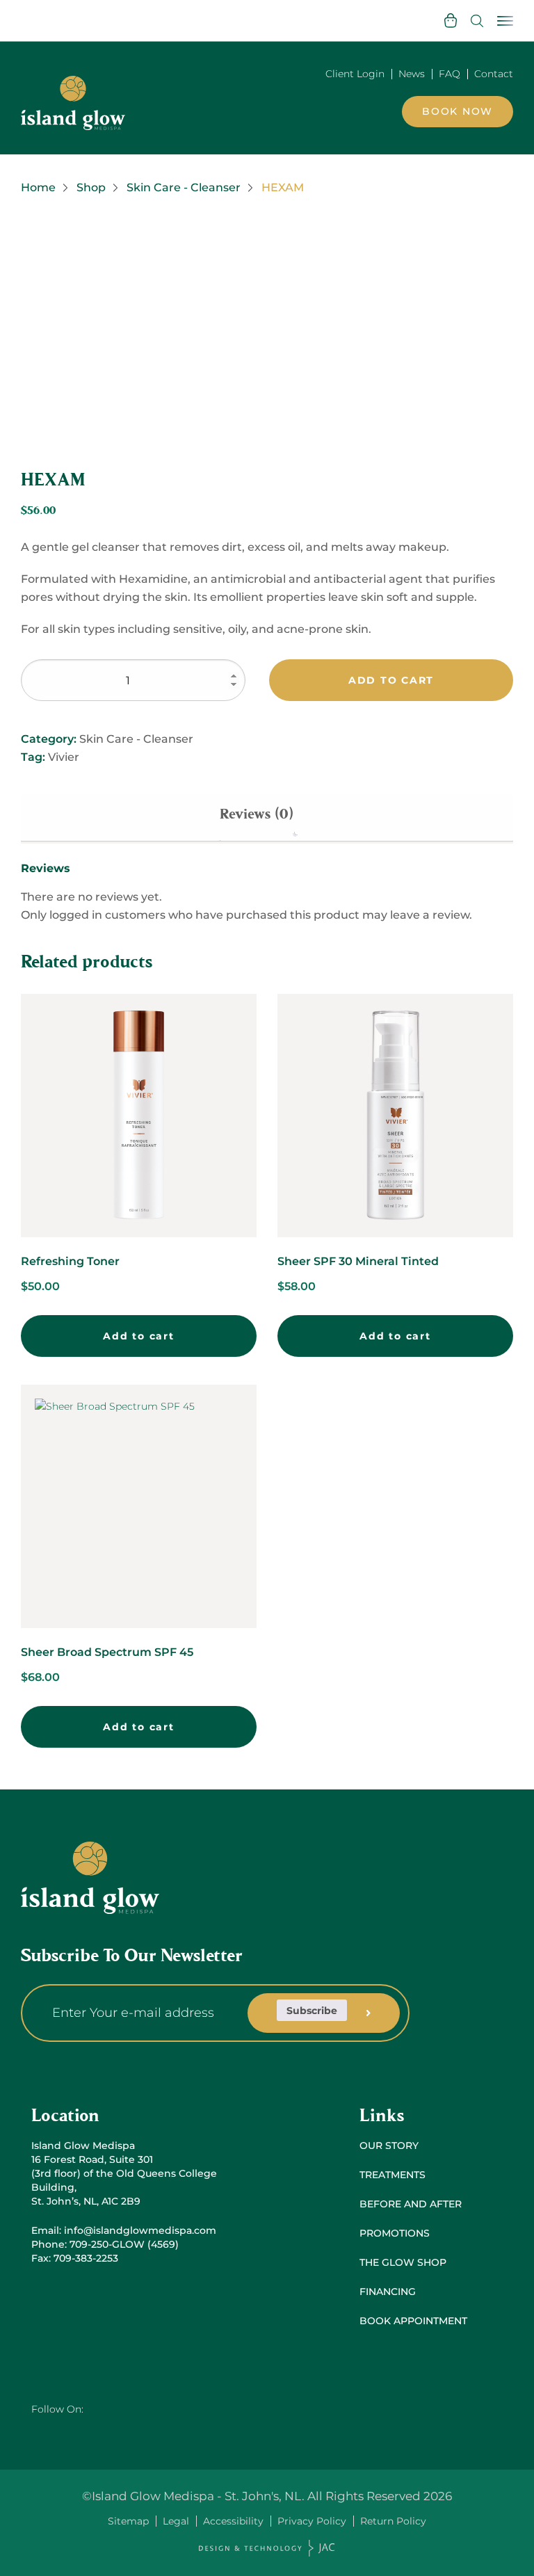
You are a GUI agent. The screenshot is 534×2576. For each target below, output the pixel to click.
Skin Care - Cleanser (184, 187)
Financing (388, 2292)
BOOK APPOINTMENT (413, 2321)
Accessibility (233, 2521)
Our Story (389, 2146)
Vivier (64, 757)
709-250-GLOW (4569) (124, 2244)
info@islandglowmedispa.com (140, 2230)
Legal (176, 2521)
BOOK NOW (458, 111)
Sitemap (128, 2521)
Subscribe (312, 2011)
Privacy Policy (312, 2521)
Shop (91, 187)
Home (38, 187)
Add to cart (391, 680)
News (412, 74)
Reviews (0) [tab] (257, 814)
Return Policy (393, 2521)
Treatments (393, 2175)
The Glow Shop (403, 2262)
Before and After (411, 2204)
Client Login (355, 74)
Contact (494, 74)
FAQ (450, 74)
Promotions (395, 2233)
